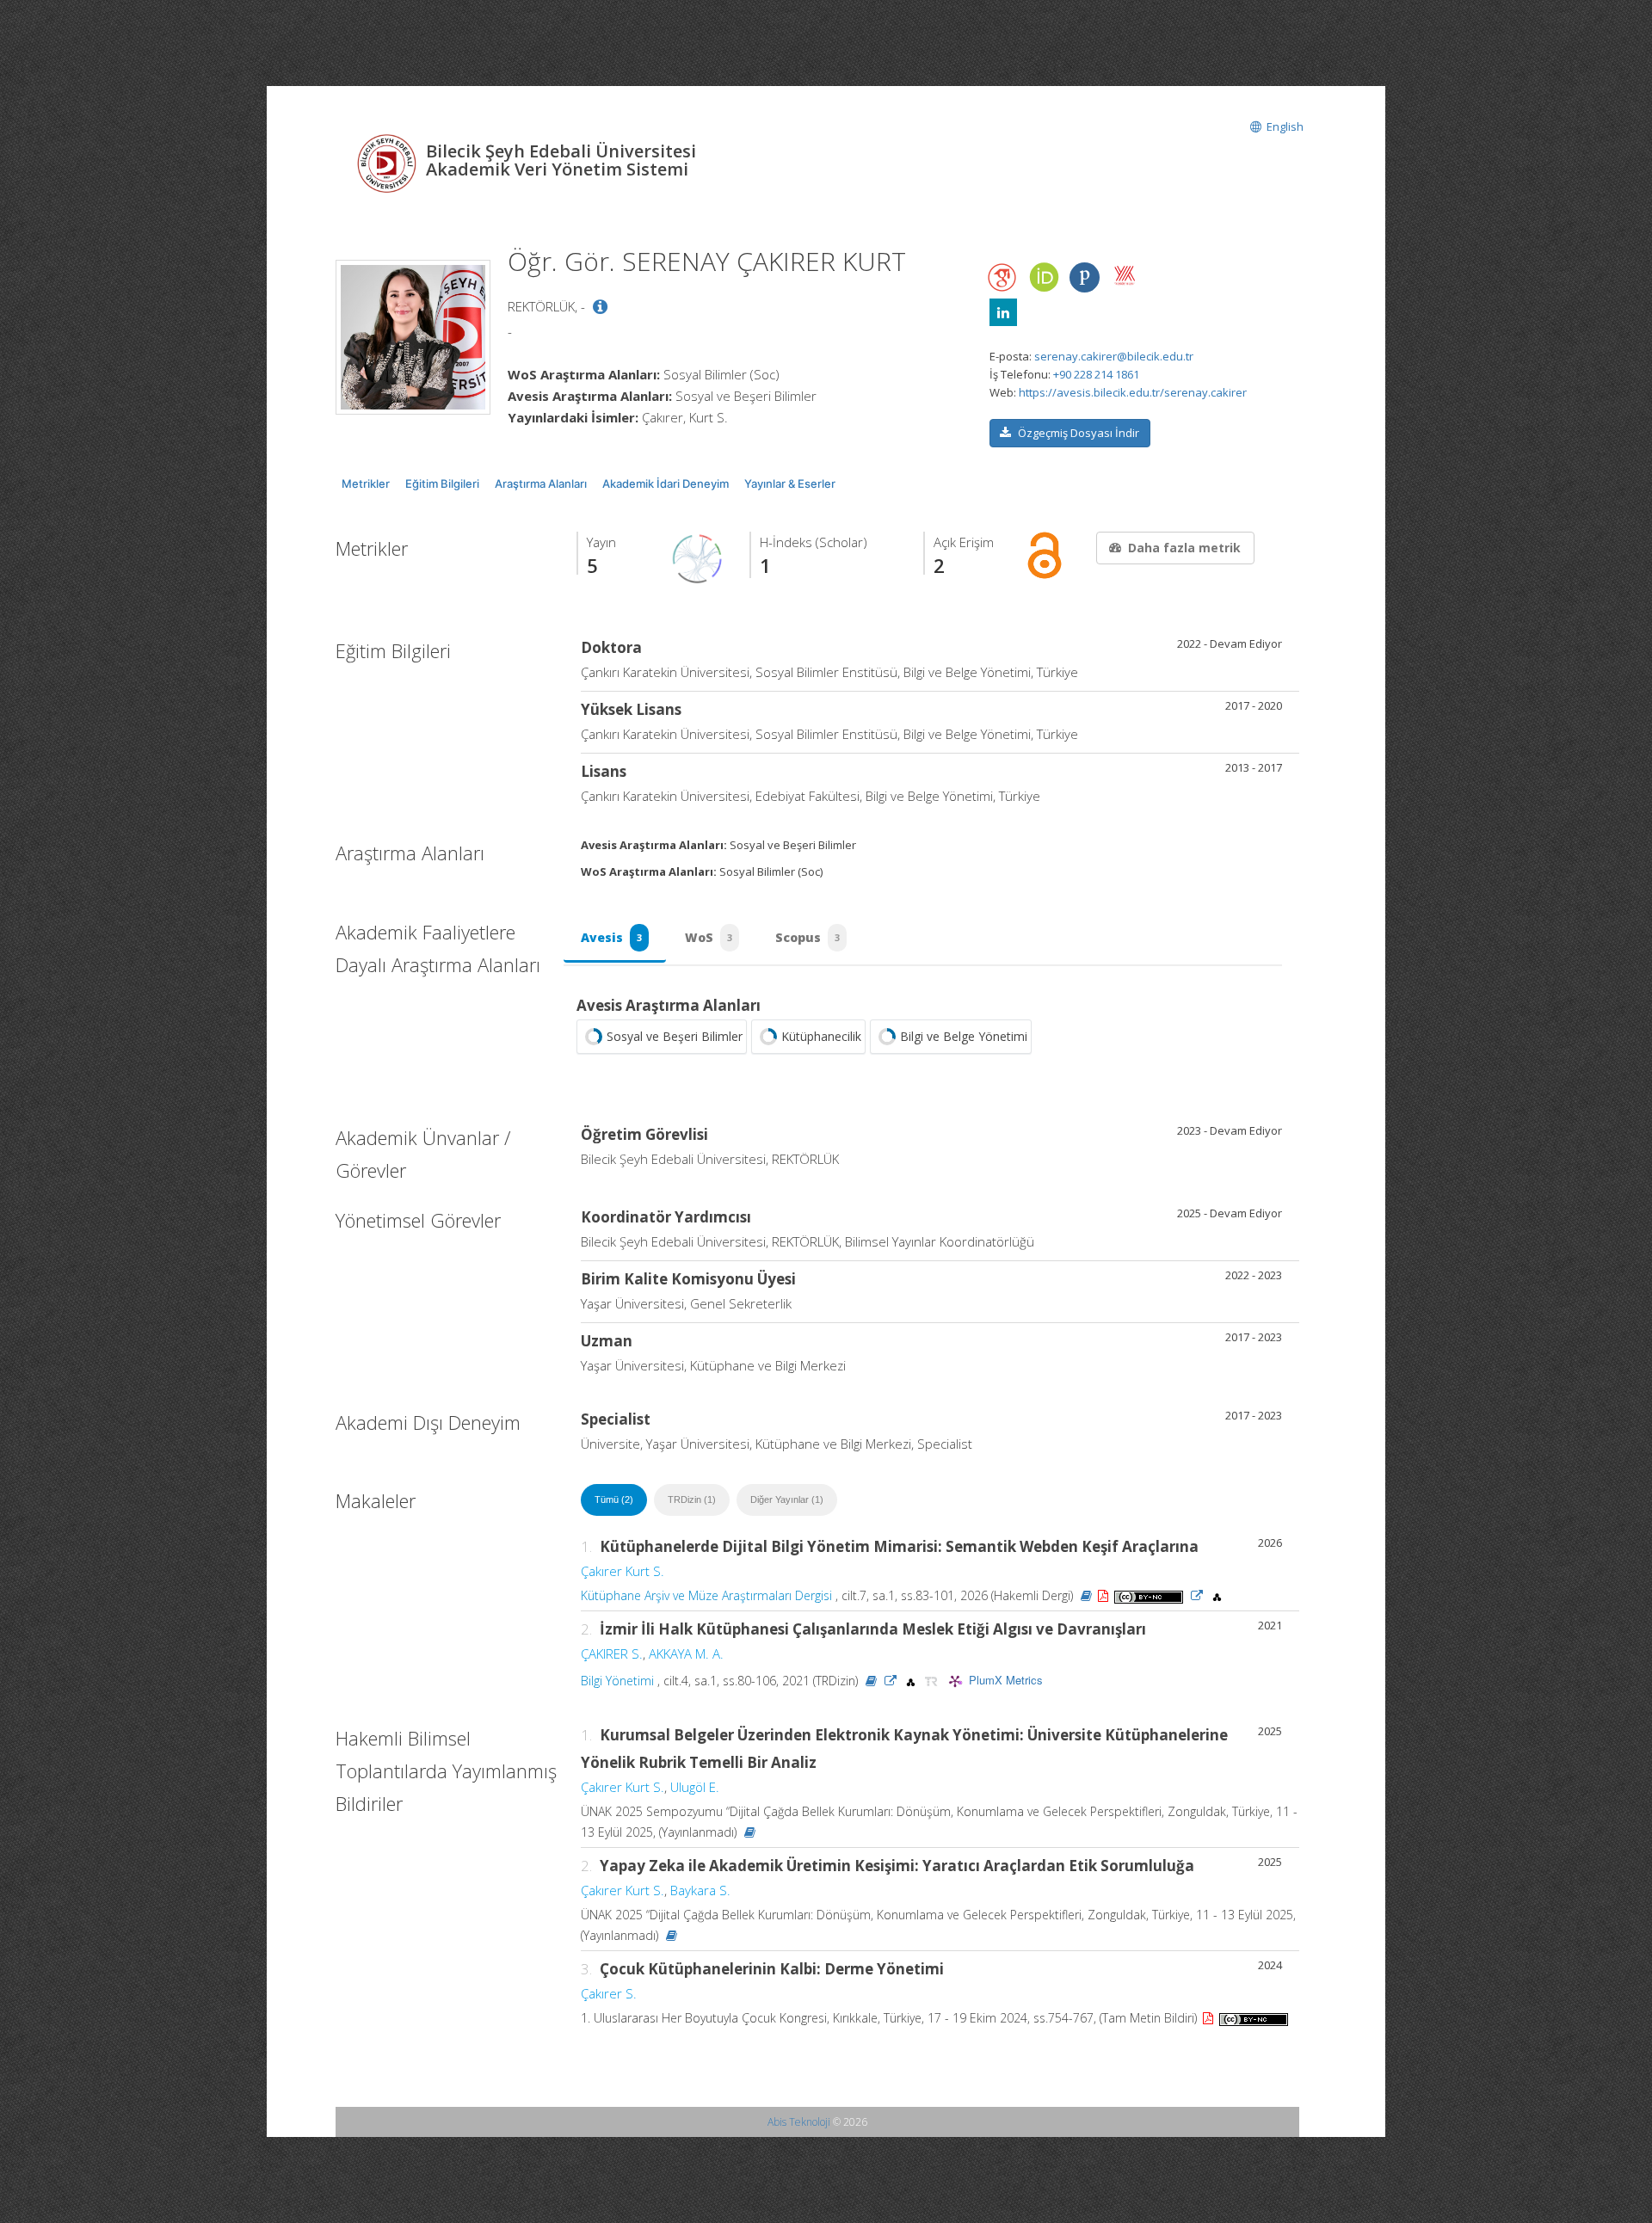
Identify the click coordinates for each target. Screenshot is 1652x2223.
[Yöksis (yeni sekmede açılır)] (1125, 275)
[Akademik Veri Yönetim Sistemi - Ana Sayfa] (389, 162)
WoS (709, 937)
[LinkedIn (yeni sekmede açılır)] (1003, 312)
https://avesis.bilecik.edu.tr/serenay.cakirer (1133, 392)
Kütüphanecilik (821, 1036)
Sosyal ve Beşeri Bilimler (675, 1036)
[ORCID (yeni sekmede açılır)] (1044, 278)
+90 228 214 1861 (1096, 374)
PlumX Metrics (1006, 1680)
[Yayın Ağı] (698, 557)
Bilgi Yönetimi (617, 1681)
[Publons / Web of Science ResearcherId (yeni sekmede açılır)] (1084, 277)
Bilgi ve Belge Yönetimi (964, 1036)
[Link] (1197, 1595)
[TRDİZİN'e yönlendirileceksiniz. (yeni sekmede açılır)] (933, 1681)
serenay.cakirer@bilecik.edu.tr (1114, 356)
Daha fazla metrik (1184, 548)
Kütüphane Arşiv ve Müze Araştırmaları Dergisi (706, 1595)
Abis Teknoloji (799, 2122)
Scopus (808, 937)
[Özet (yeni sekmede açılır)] (1086, 1595)
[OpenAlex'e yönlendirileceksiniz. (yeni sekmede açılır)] (1217, 1595)
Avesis (611, 937)
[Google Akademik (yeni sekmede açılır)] (1003, 277)
